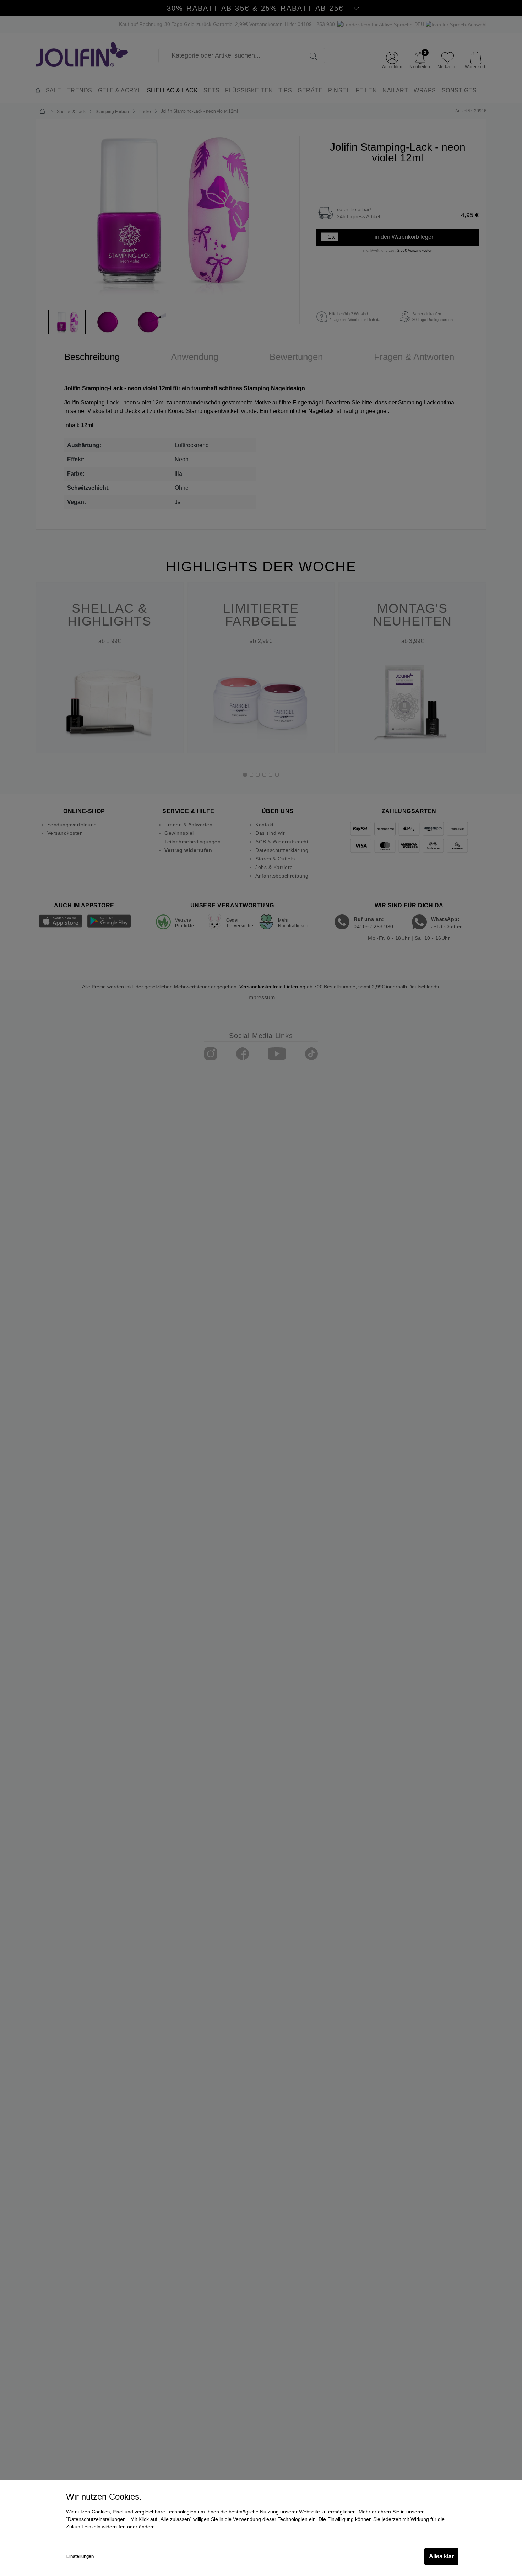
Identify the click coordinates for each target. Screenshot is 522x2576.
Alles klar (441, 2556)
